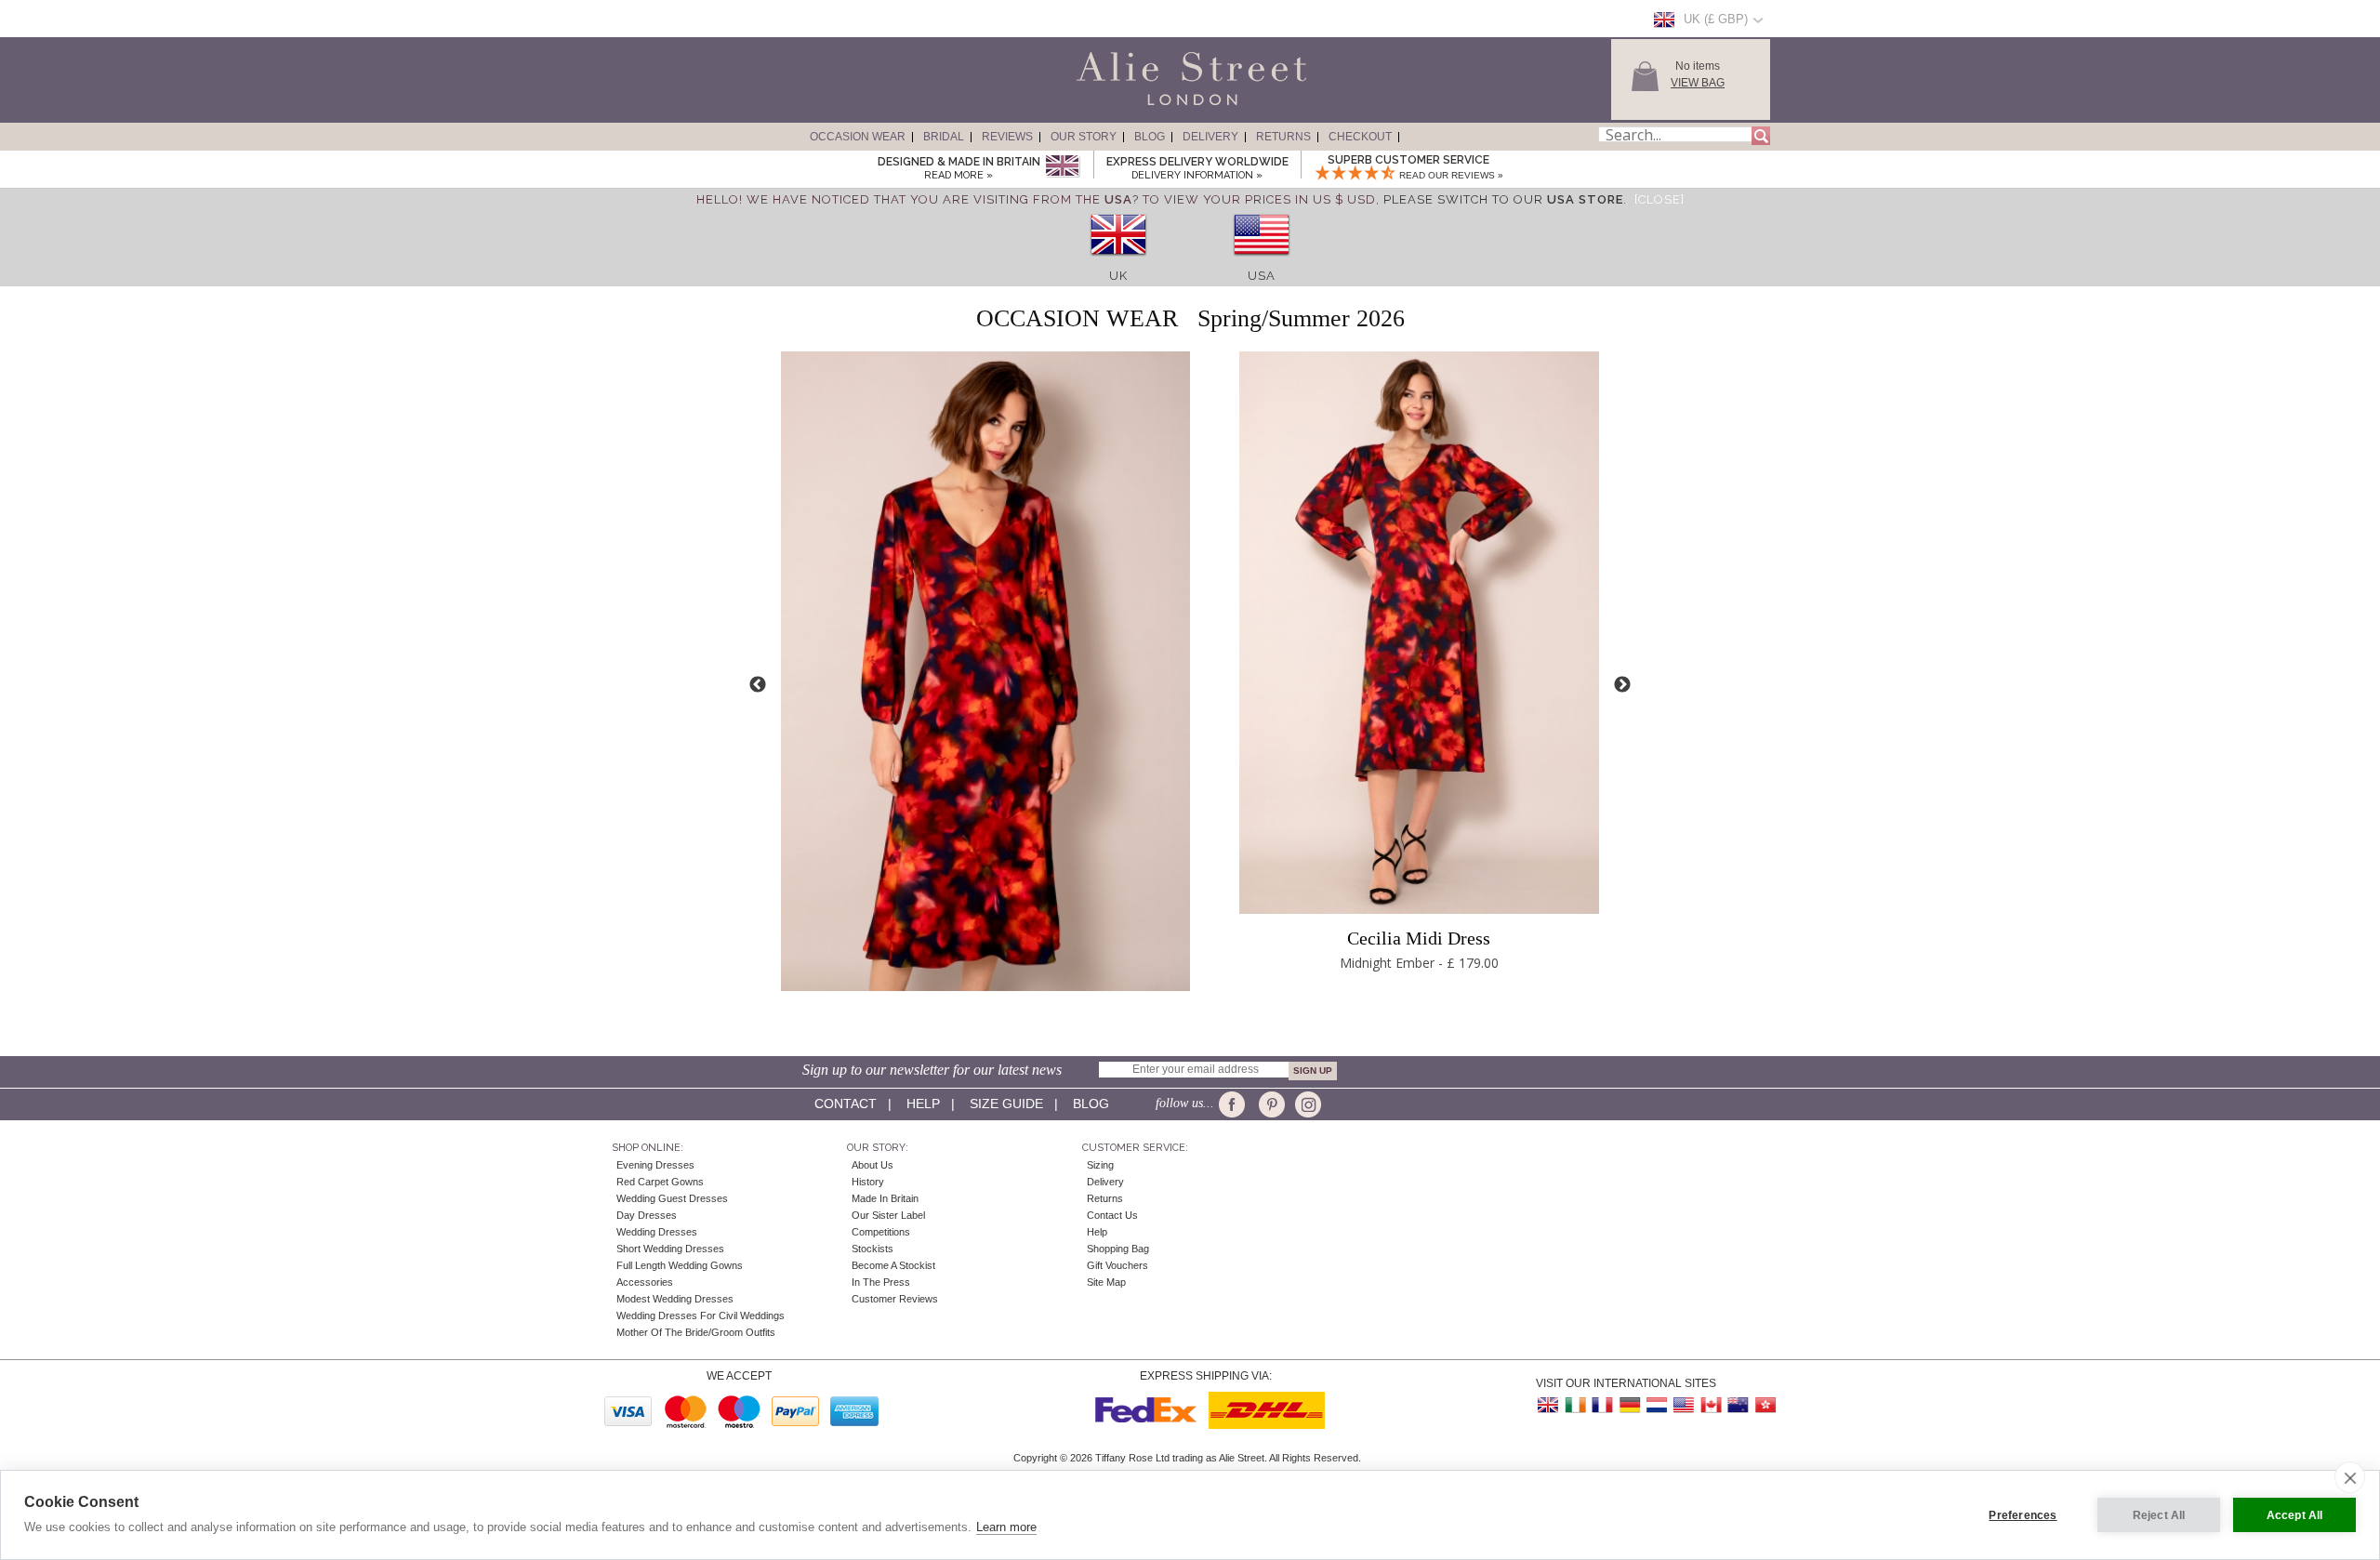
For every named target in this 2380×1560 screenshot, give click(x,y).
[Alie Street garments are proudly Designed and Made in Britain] (1062, 167)
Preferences (2023, 1515)
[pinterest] (1270, 1104)
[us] (1262, 262)
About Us (873, 1165)
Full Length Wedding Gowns (680, 1265)
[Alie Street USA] (1684, 1405)
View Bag (1698, 83)
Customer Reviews (895, 1299)
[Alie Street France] (1603, 1405)
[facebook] (1235, 1104)
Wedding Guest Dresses (672, 1198)
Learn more (1006, 1527)
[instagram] (1306, 1104)
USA (1262, 276)
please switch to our (1503, 199)
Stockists (873, 1249)
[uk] (1118, 262)
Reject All (2159, 1515)
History (868, 1182)
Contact (846, 1104)
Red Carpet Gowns (660, 1182)
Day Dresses (647, 1215)
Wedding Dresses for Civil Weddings (701, 1315)
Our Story (1084, 137)
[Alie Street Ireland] (1576, 1405)
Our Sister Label (888, 1215)
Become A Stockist (893, 1265)
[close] (2350, 1477)
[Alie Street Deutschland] (1630, 1405)
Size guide (1006, 1104)
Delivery (1210, 137)
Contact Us (1112, 1215)
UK (1118, 276)
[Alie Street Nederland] (1657, 1405)
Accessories (645, 1282)
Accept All (2295, 1515)
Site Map (1106, 1282)
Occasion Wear (858, 137)
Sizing (1100, 1165)
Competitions (881, 1232)
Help (923, 1104)
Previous (758, 685)
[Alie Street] (1107, 106)
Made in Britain (885, 1198)
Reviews (1007, 137)
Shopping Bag (1118, 1249)
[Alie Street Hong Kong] (1765, 1405)
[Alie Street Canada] (1711, 1405)
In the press (881, 1282)
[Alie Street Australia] (1738, 1405)
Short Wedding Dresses (670, 1249)
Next (1622, 685)
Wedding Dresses (657, 1232)
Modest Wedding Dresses (675, 1299)
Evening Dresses (655, 1165)
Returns (1283, 137)
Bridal (944, 137)
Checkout (1360, 137)
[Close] (1659, 199)
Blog (1150, 137)
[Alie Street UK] (1549, 1405)
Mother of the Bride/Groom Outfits (696, 1332)
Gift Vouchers (1117, 1265)
